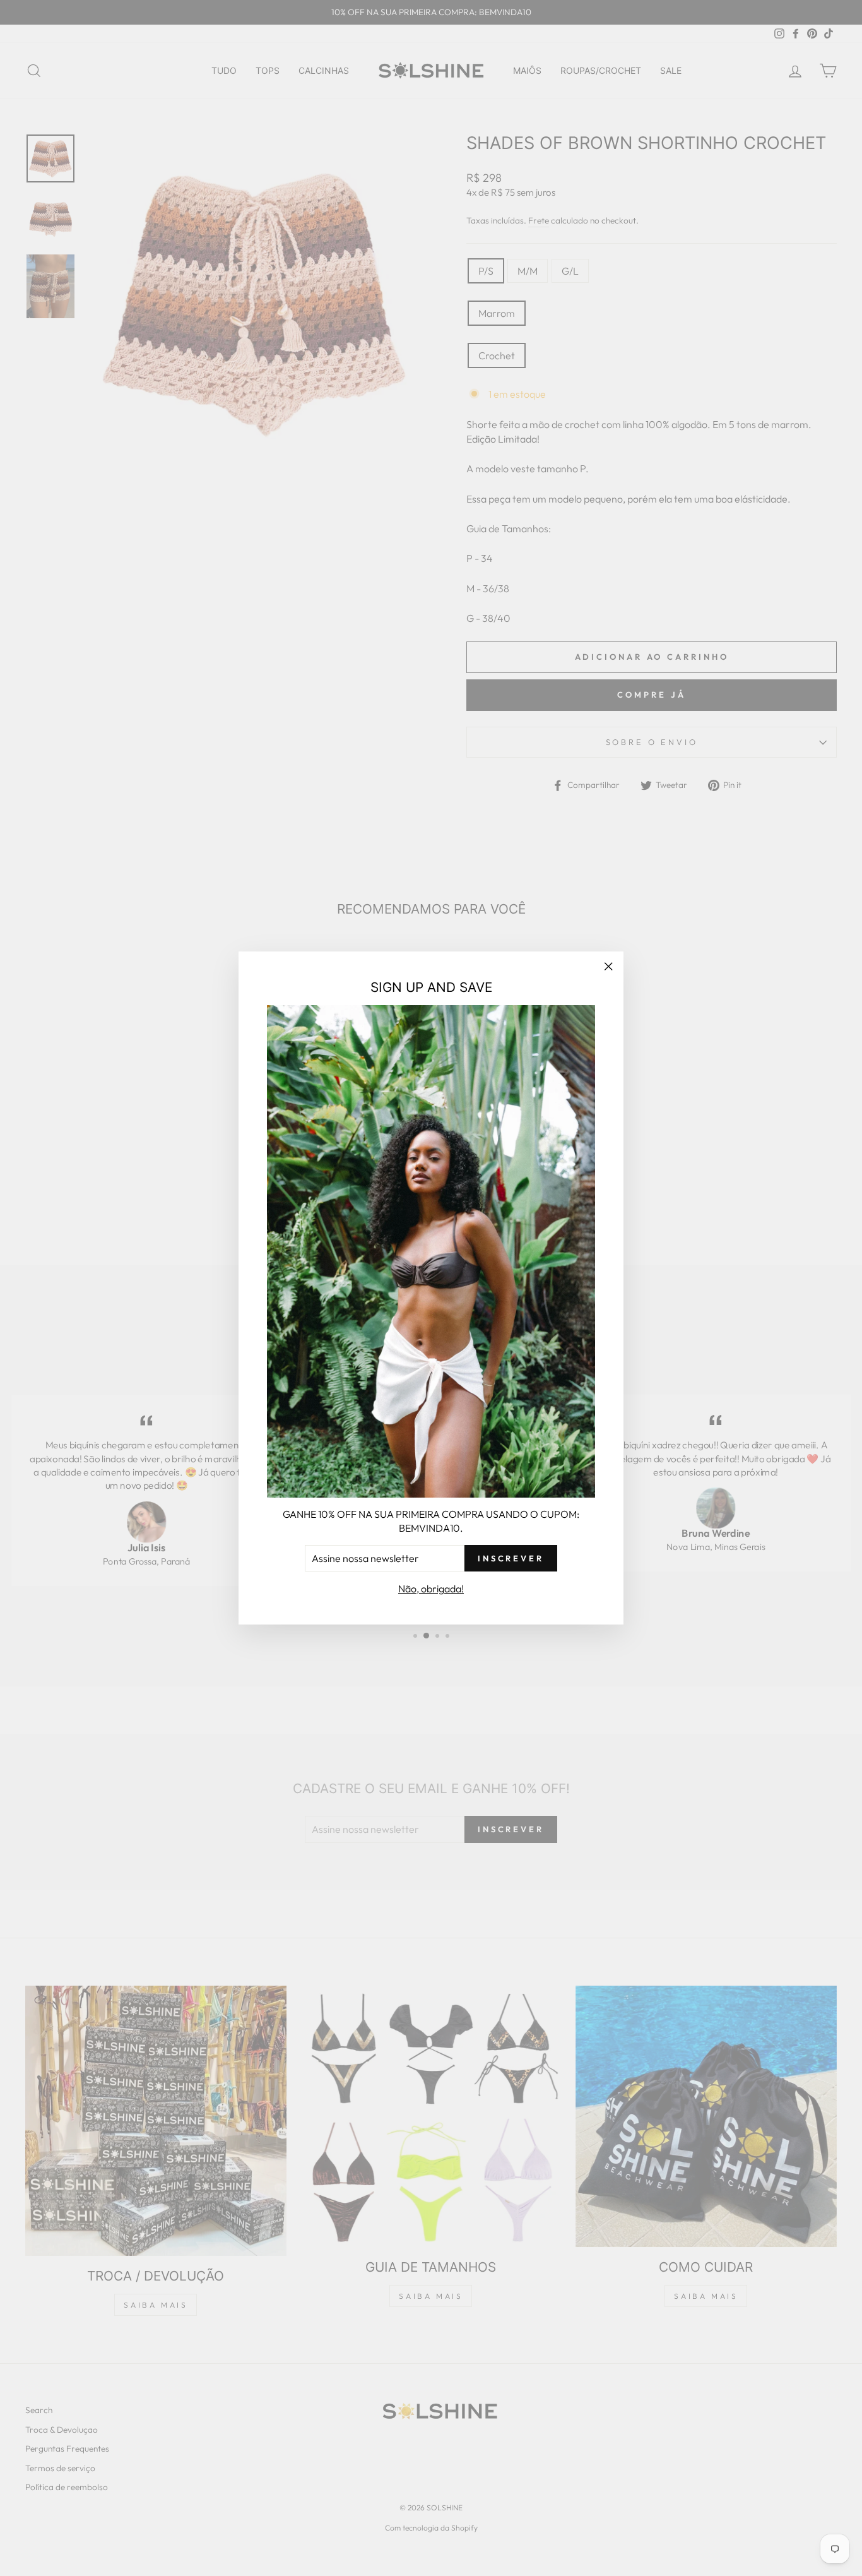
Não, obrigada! (431, 1589)
